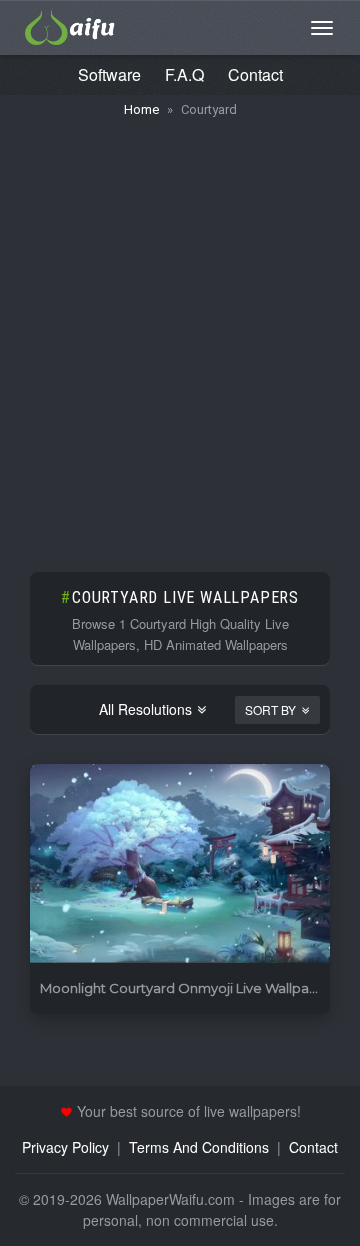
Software (109, 74)
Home (141, 109)
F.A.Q (184, 74)
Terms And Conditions (199, 1147)
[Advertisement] (180, 335)
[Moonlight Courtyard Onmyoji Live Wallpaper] (180, 864)
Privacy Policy (65, 1147)
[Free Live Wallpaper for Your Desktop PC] (70, 25)
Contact (255, 74)
